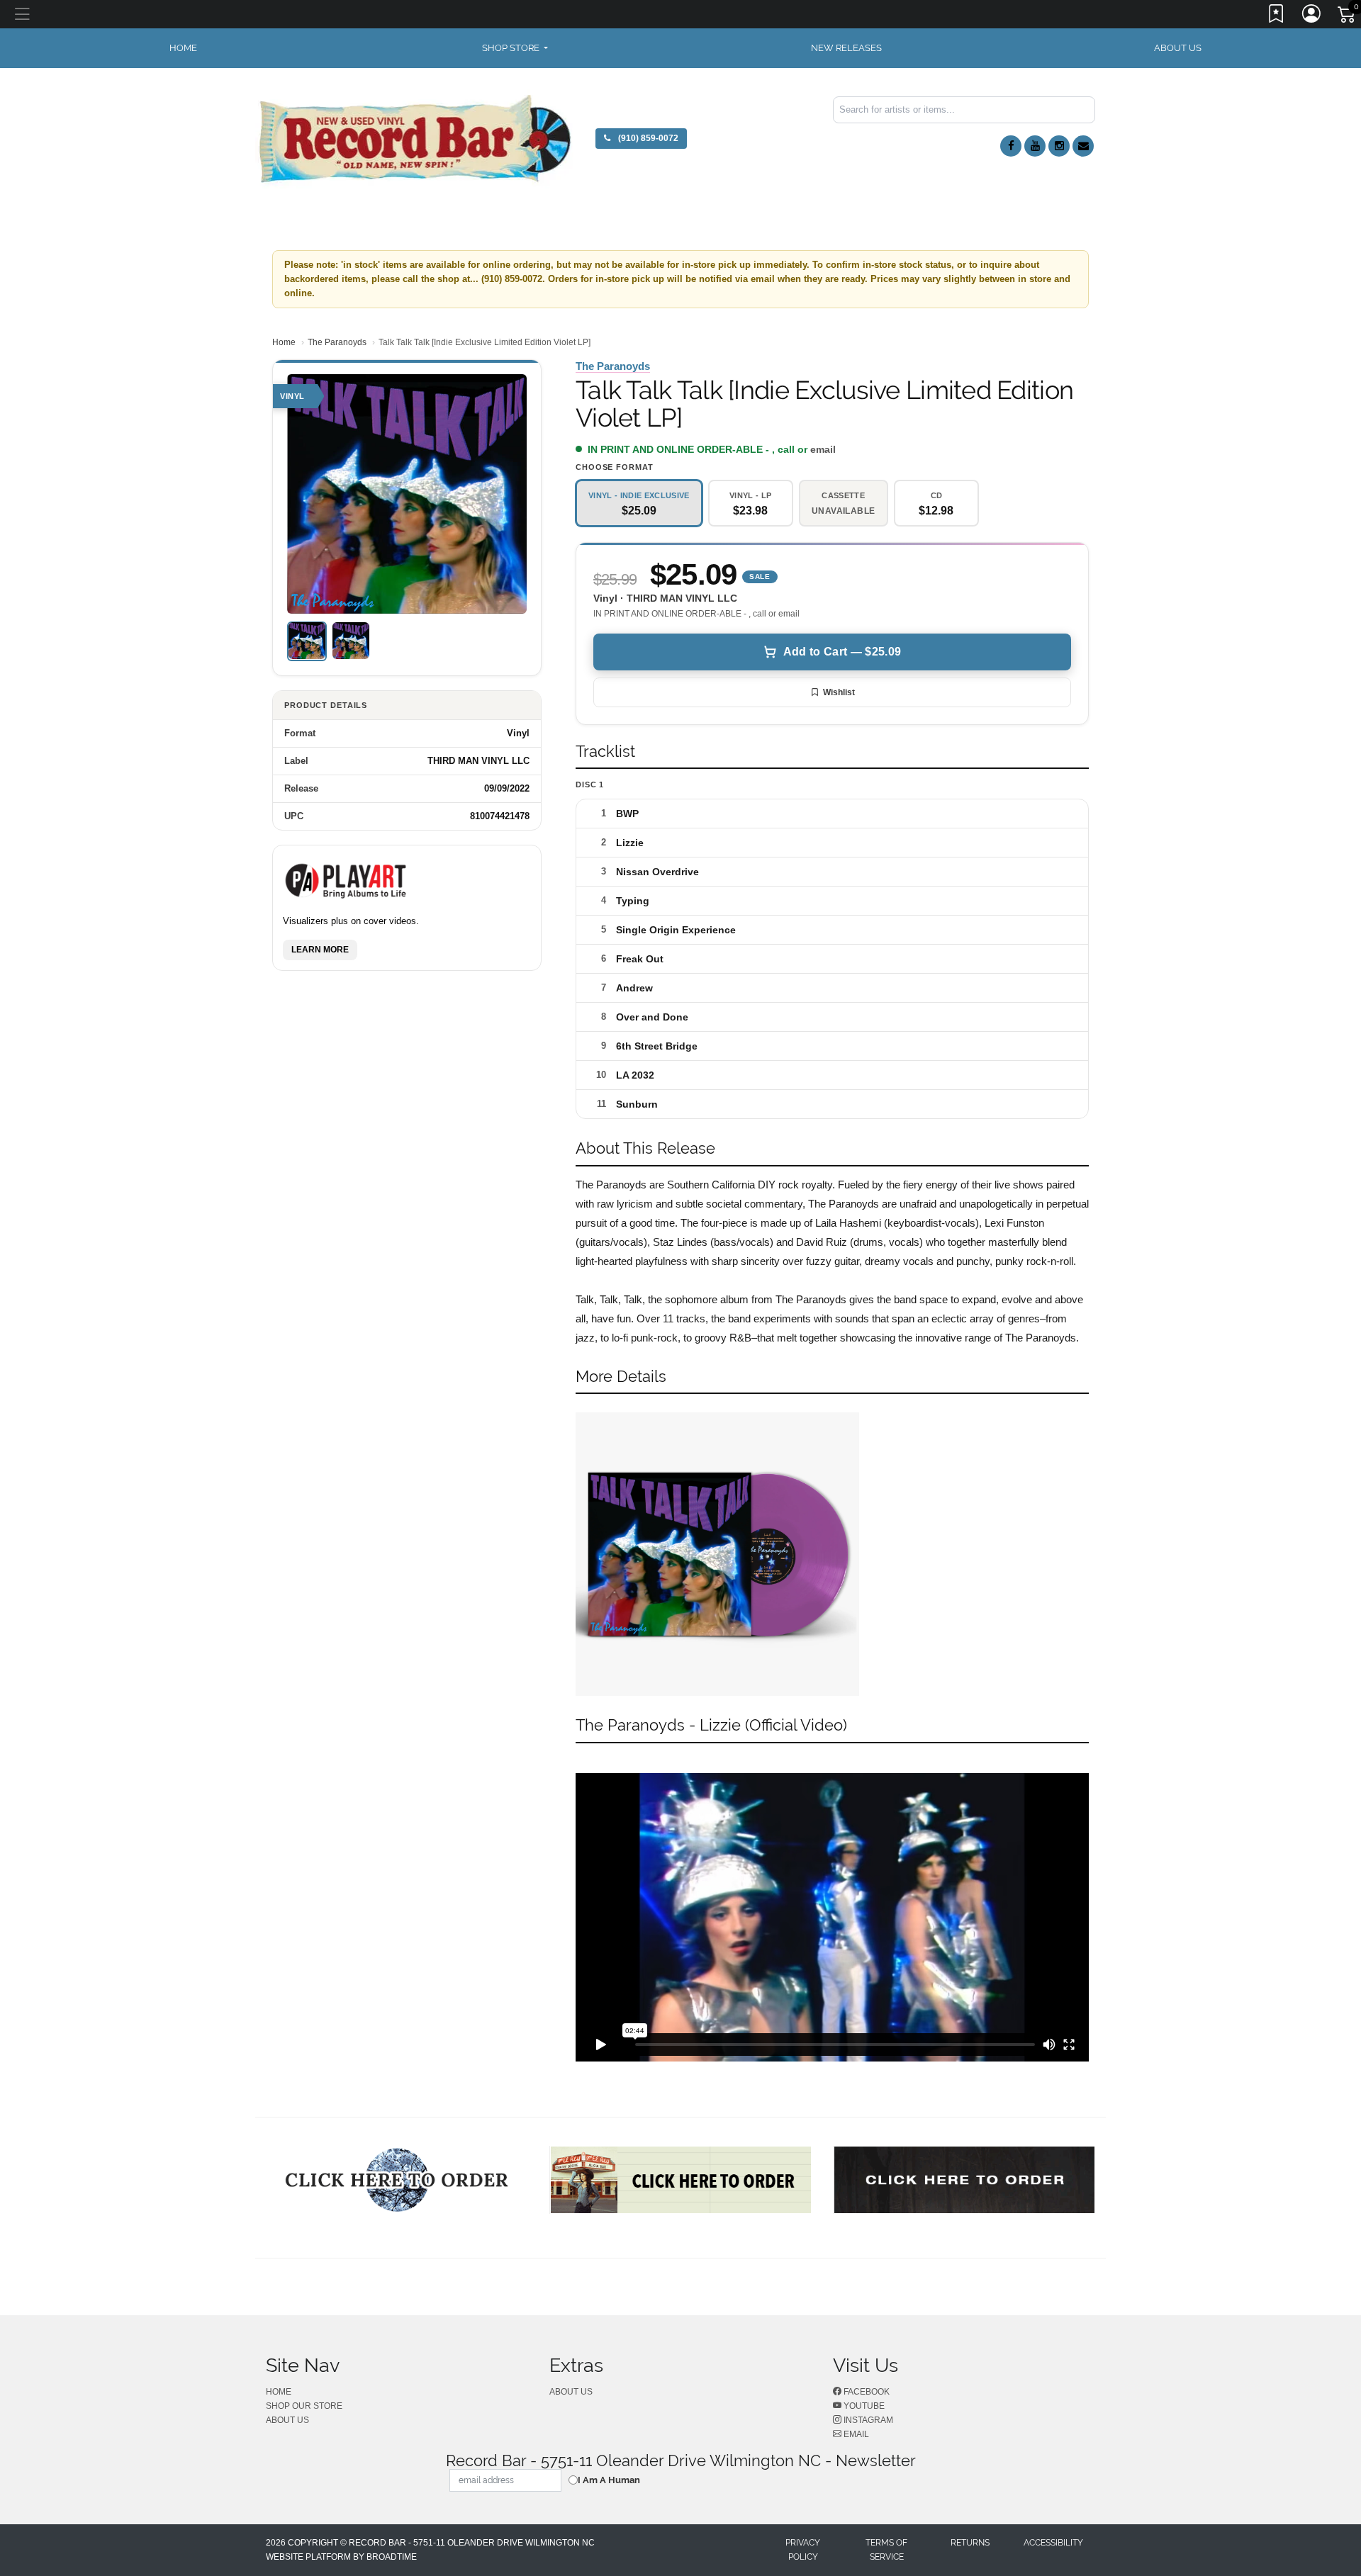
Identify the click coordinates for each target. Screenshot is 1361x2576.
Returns (970, 2543)
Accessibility (1053, 2543)
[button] (515, 48)
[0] (1348, 17)
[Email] (1083, 146)
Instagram (867, 2420)
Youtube (863, 2406)
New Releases (846, 48)
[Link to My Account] (1312, 16)
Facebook (866, 2392)
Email (855, 2434)
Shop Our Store (304, 2406)
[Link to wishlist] (1277, 16)
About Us (1178, 48)
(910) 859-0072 (647, 138)
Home (284, 342)
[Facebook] (1011, 146)
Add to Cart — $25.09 (842, 652)
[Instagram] (1059, 146)
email (823, 449)
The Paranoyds (337, 342)
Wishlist (839, 692)
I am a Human (609, 2480)
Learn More (320, 949)
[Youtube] (1035, 146)
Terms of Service (886, 2550)
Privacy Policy (803, 2550)
